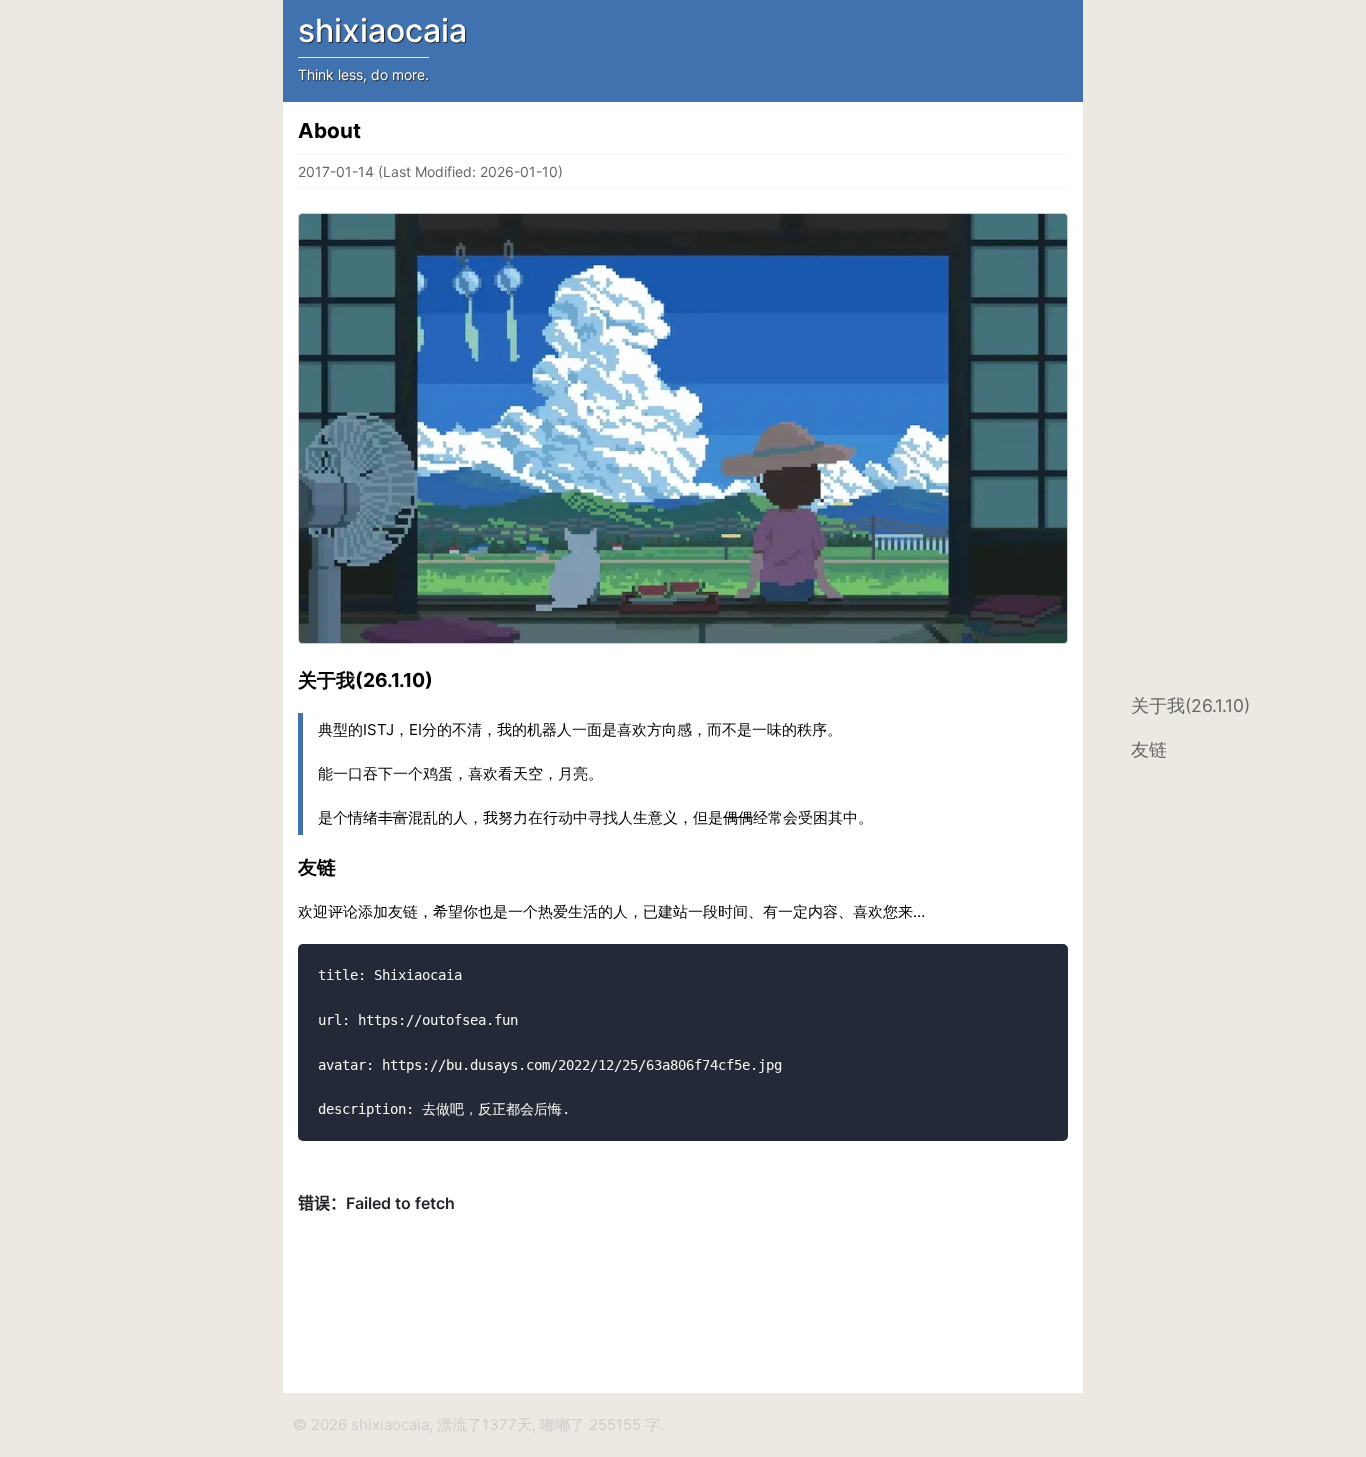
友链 (1149, 749)
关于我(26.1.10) (1190, 705)
